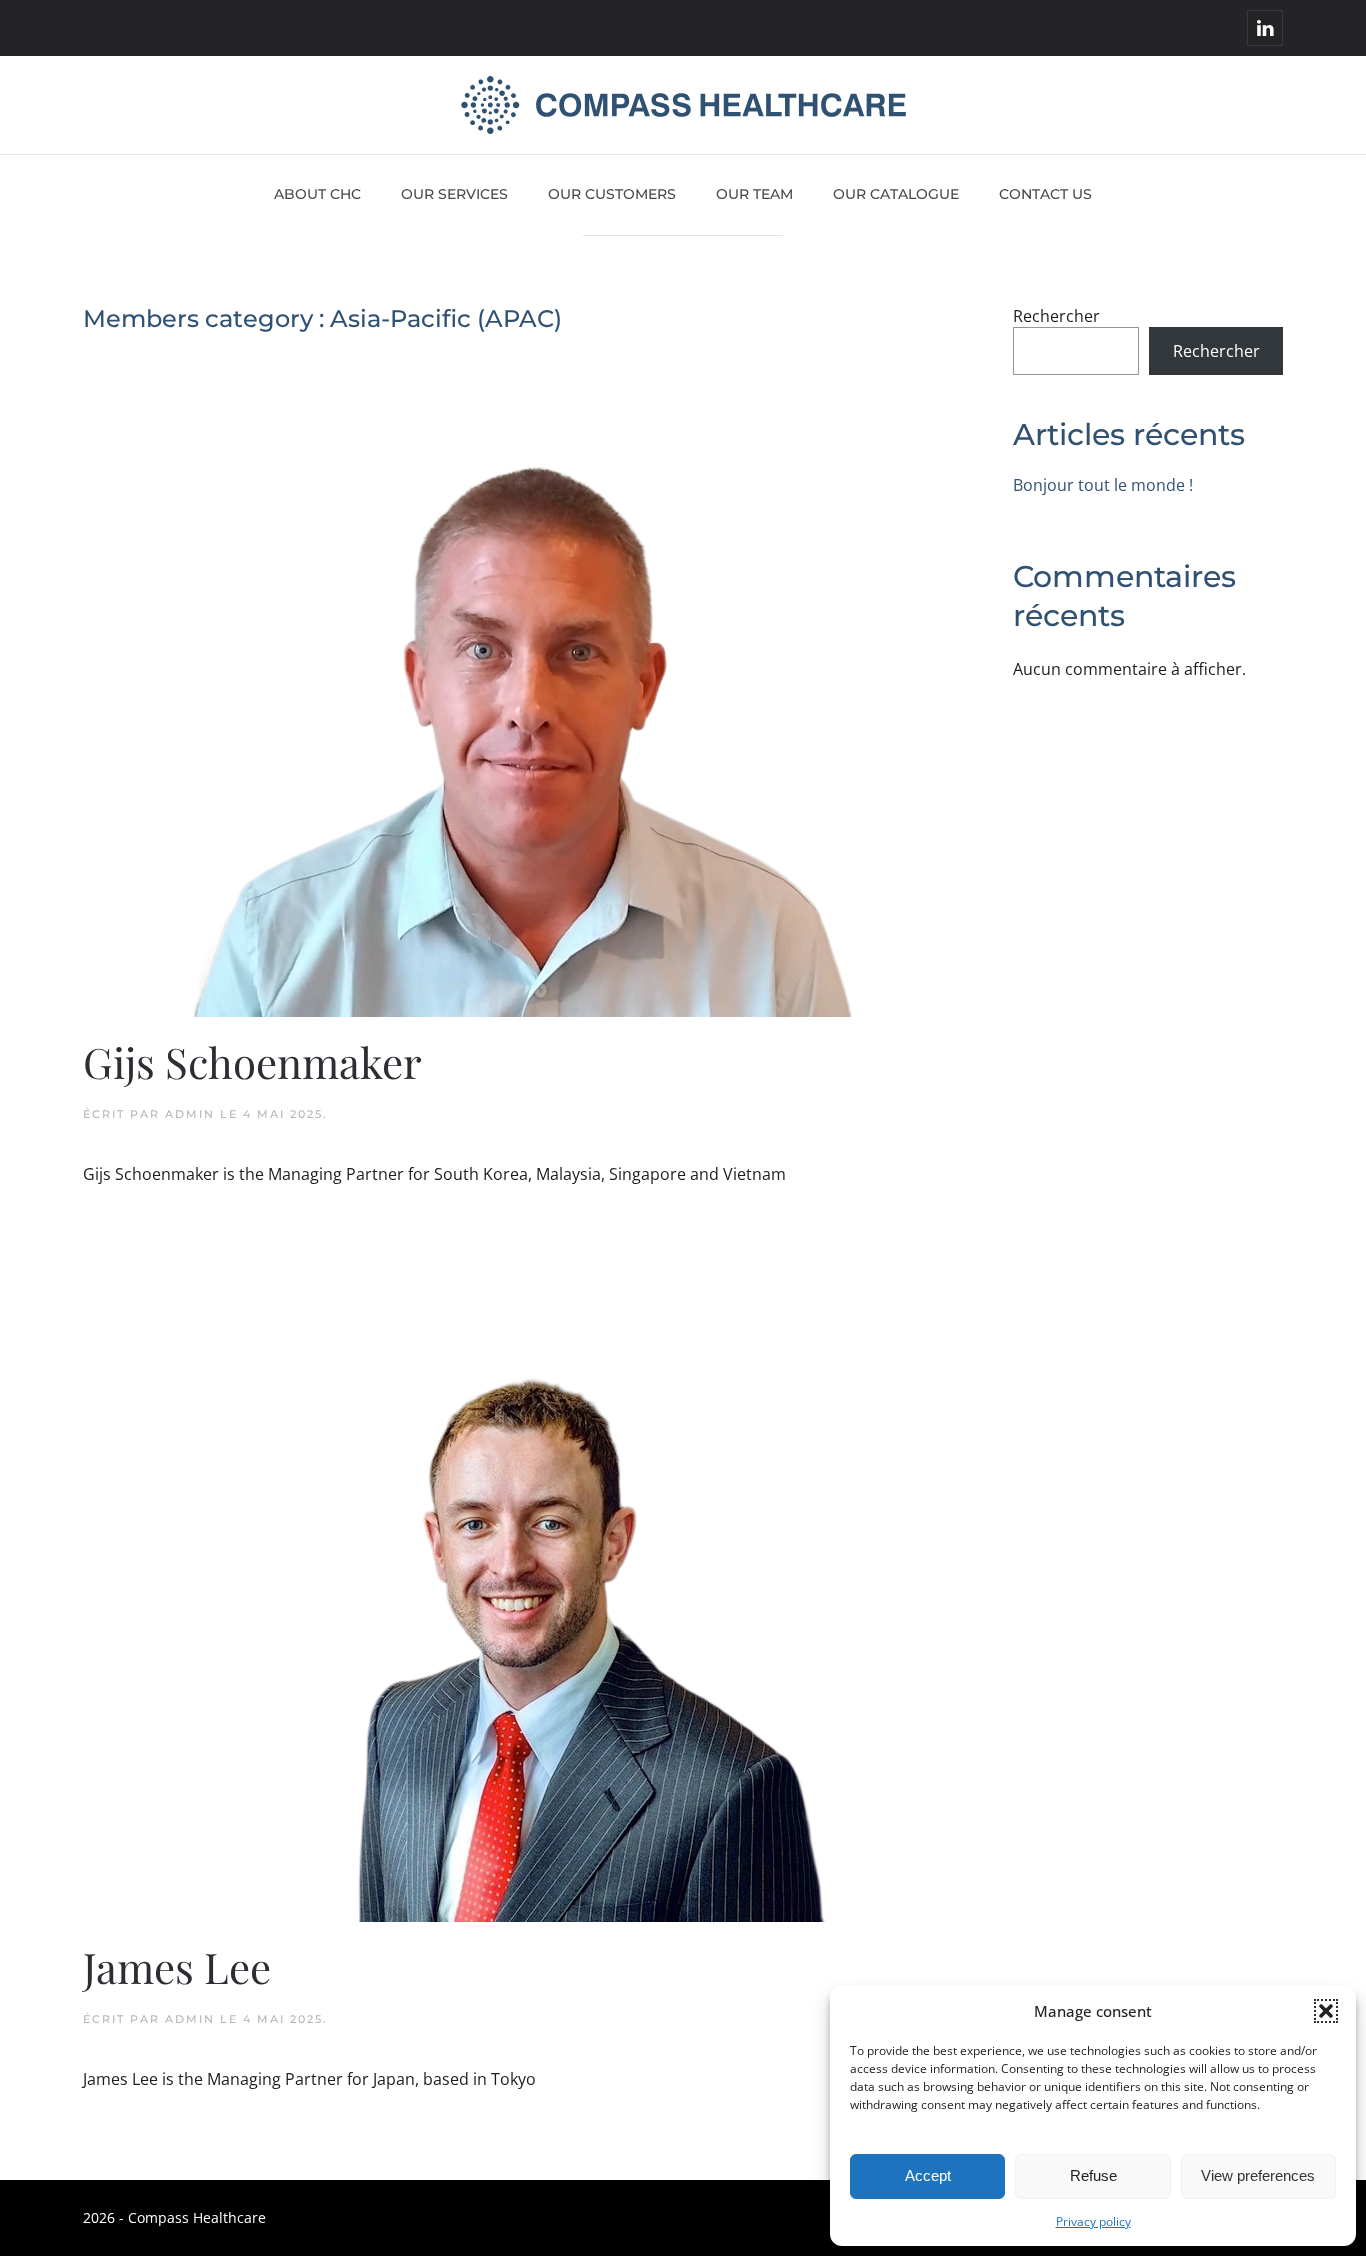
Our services (454, 194)
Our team (754, 194)
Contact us (1045, 194)
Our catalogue (896, 194)
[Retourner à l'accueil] (683, 105)
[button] (1326, 2011)
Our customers (612, 194)
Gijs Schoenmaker (252, 1062)
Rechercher (1056, 316)
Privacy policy (1093, 2221)
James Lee (177, 1967)
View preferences (1258, 2175)
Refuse (1093, 2175)
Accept (928, 2175)
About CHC (317, 194)
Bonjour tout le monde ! (1103, 485)
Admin (190, 1114)
